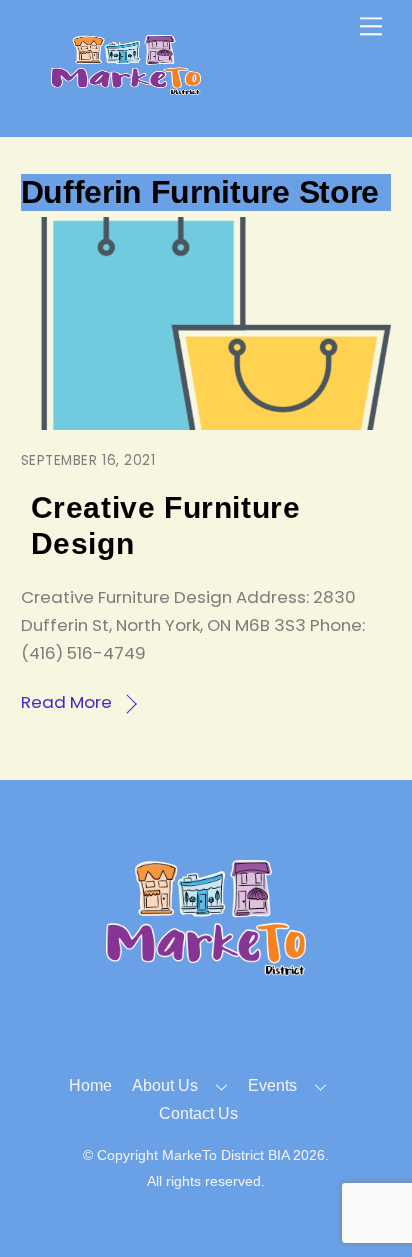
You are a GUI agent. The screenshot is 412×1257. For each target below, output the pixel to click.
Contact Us (198, 1113)
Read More (66, 702)
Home (90, 1085)
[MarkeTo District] (126, 86)
